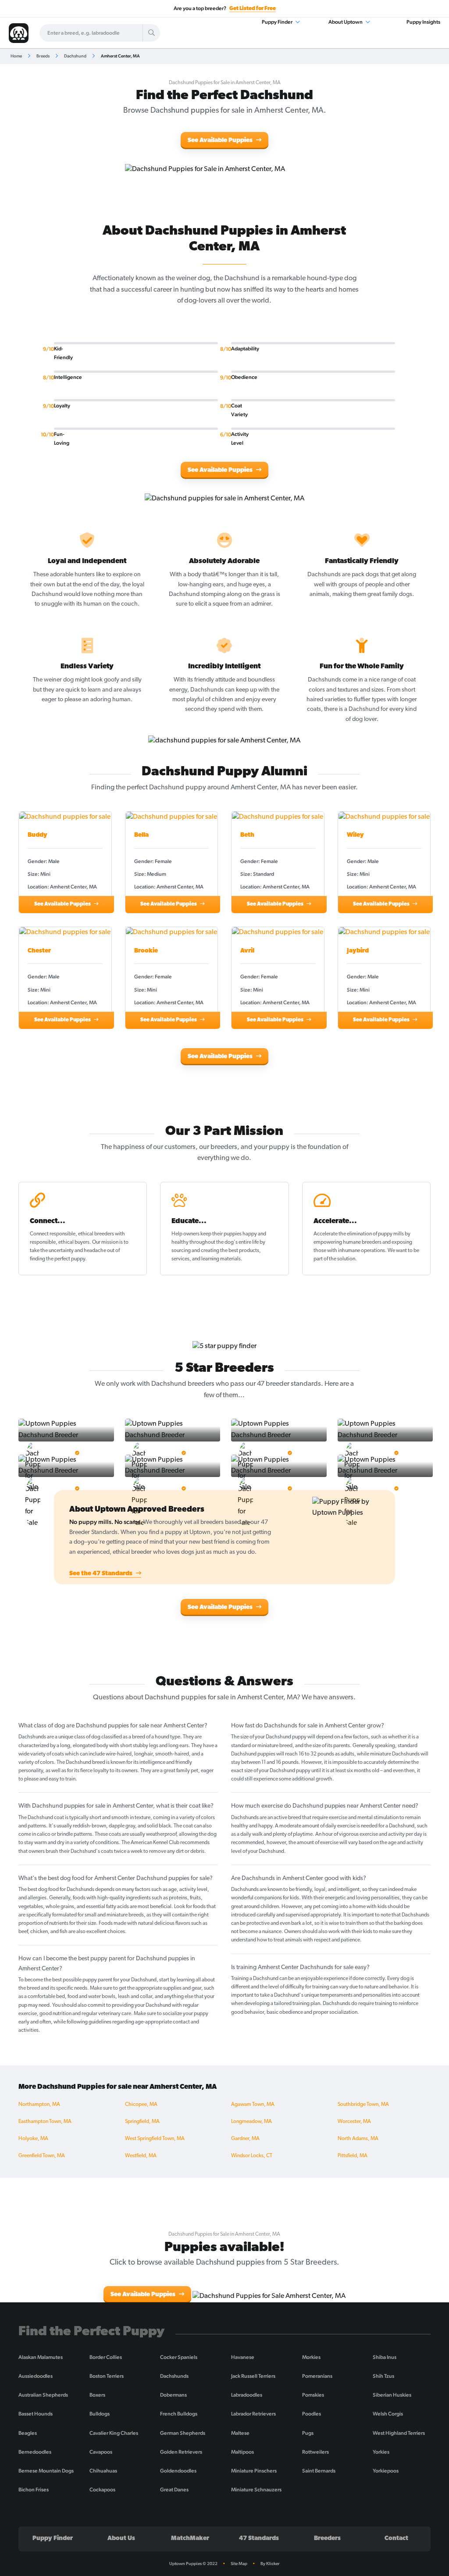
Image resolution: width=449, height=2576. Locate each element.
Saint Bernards (319, 2471)
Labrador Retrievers (253, 2414)
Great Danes (174, 2490)
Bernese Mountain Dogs (46, 2471)
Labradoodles (247, 2395)
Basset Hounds (36, 2414)
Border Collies (106, 2357)
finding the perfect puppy (57, 1259)
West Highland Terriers (399, 2433)
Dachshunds (174, 2376)
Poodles (312, 2414)
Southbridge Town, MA (363, 2105)
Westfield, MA (141, 2156)
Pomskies (313, 2395)
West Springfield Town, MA (155, 2139)
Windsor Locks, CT (252, 2156)
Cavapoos (101, 2452)
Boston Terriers (107, 2376)
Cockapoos (102, 2490)
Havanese (243, 2357)
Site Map (239, 2564)
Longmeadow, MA (251, 2122)
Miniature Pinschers (254, 2471)
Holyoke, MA (33, 2139)
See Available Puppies (221, 141)
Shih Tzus (383, 2376)
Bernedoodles (35, 2452)
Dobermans (173, 2395)
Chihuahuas (103, 2471)
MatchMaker (190, 2539)
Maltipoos (242, 2452)
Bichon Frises (34, 2490)
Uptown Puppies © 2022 (193, 2564)
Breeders (327, 2539)
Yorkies (381, 2452)
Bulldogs (100, 2414)
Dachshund (75, 56)
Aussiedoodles (36, 2376)
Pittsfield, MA (353, 2156)
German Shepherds (183, 2433)
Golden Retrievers (181, 2452)
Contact (396, 2539)
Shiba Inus (385, 2357)
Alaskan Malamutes (41, 2357)
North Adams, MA (358, 2139)
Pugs (308, 2433)
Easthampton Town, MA (45, 2122)
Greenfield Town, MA (42, 2156)
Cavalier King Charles (114, 2433)
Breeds (43, 56)
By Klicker (270, 2564)
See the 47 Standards (102, 1574)
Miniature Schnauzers (256, 2490)
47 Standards (259, 2539)
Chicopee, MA (141, 2105)
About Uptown (346, 22)
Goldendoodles (178, 2471)
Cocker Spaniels (179, 2357)
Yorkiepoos (386, 2471)
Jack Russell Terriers (253, 2376)
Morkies (311, 2357)
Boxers (97, 2395)
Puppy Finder (278, 22)
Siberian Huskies (392, 2395)
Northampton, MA (39, 2105)
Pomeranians (317, 2376)
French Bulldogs (179, 2414)
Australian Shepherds (43, 2395)
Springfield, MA (142, 2122)
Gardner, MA (245, 2139)
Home (16, 56)
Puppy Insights (423, 22)
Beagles (28, 2433)
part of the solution (334, 1259)
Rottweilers (315, 2452)
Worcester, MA (354, 2122)
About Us (121, 2539)
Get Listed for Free (253, 9)
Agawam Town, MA (253, 2105)
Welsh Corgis (388, 2414)
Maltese (240, 2433)
